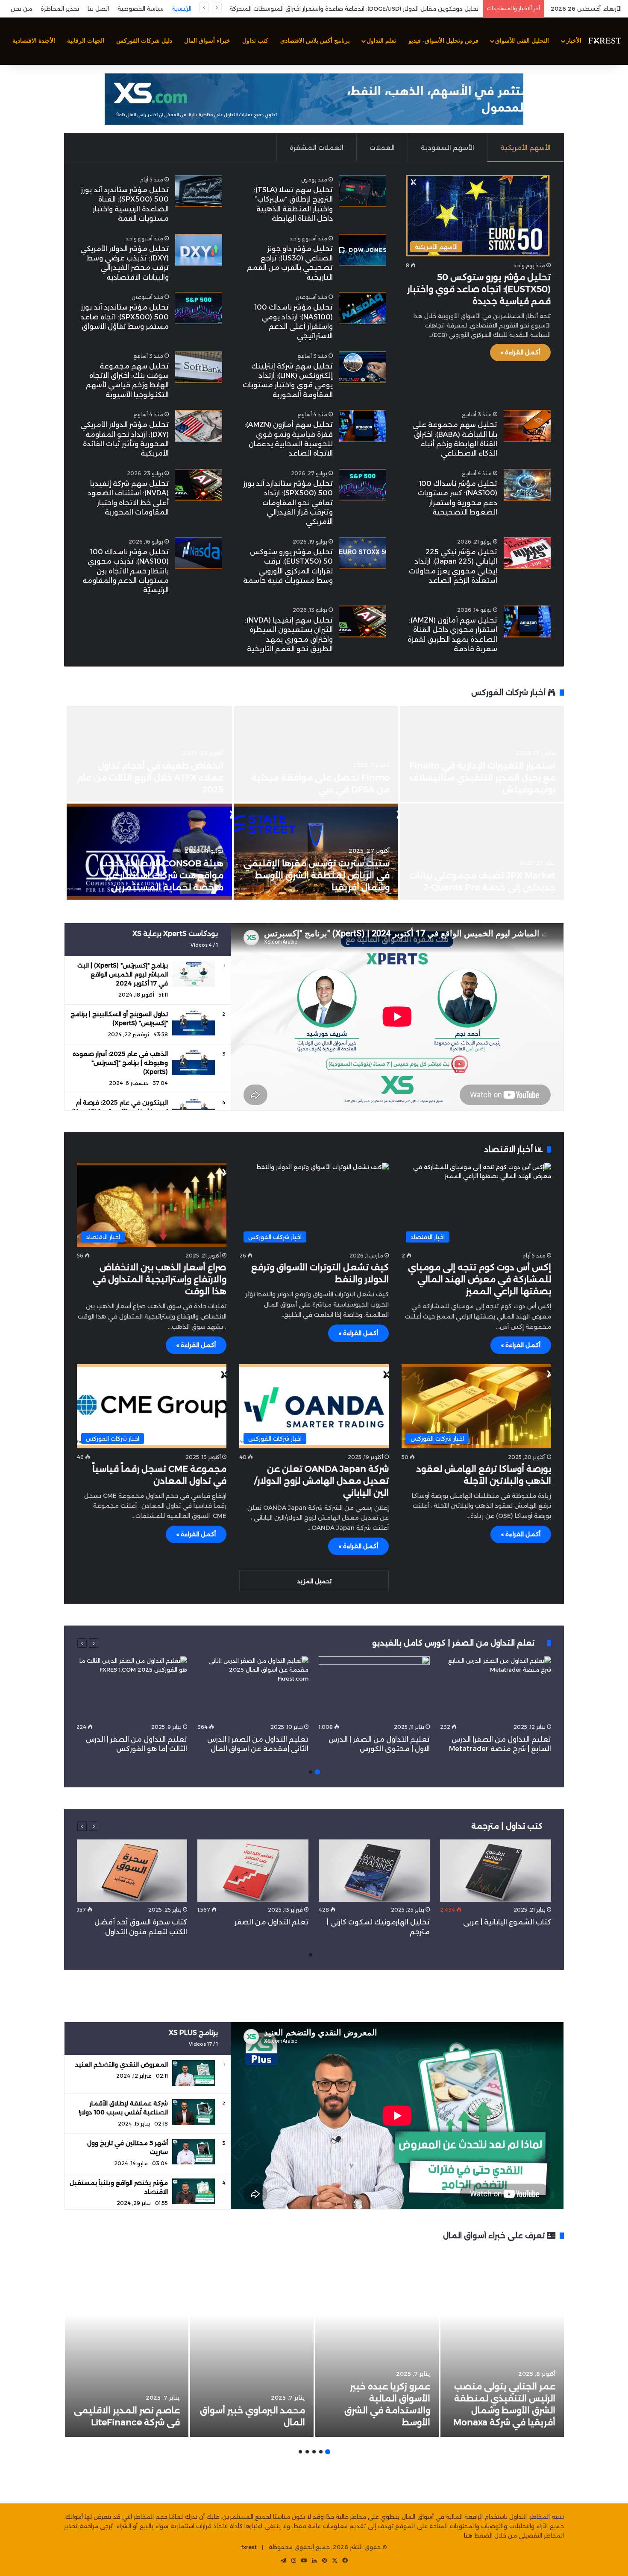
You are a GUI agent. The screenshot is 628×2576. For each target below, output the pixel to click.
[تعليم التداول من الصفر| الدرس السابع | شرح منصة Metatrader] (496, 1688)
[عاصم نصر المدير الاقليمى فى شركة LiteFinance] (127, 2343)
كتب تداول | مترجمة (507, 1826)
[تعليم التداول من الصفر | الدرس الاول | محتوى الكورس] (374, 1688)
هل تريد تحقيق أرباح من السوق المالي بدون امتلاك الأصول (402, 9)
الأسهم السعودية (448, 148)
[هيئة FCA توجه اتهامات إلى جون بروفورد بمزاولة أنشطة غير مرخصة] (316, 852)
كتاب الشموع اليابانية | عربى (506, 1922)
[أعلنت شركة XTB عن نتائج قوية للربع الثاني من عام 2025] (482, 852)
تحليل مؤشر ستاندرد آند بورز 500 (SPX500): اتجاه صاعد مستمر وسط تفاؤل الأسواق (125, 317)
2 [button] (311, 1772)
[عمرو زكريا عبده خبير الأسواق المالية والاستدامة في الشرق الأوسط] (377, 2343)
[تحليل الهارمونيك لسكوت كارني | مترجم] (374, 1871)
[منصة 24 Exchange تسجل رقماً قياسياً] (150, 754)
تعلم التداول (381, 41)
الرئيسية (182, 9)
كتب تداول (255, 41)
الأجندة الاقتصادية (34, 41)
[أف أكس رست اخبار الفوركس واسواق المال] (605, 41)
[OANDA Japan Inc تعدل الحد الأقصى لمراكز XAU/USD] (316, 754)
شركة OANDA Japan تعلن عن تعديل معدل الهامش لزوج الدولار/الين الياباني (321, 1481)
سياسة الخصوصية (141, 9)
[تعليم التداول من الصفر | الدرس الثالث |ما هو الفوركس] (132, 1688)
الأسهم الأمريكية (525, 148)
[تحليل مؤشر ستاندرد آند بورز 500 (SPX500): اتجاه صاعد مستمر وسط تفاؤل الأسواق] (199, 308)
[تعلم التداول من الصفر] (253, 1871)
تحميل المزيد (314, 1581)
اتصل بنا (98, 9)
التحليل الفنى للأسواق (522, 41)
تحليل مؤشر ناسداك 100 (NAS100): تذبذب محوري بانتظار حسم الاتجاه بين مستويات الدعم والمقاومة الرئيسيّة (126, 571)
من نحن (21, 9)
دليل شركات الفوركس (144, 41)
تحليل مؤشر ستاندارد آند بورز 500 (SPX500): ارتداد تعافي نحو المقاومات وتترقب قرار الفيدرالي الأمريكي (288, 503)
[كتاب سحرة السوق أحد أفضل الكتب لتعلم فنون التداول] (132, 1871)
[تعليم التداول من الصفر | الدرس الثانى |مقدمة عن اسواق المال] (253, 1688)
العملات (382, 148)
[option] (314, 804)
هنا (468, 2535)
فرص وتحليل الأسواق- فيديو (443, 41)
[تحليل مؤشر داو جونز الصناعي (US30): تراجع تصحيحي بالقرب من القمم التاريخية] (363, 250)
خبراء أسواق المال (207, 41)
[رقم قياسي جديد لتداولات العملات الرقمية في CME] (482, 754)
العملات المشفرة (317, 148)
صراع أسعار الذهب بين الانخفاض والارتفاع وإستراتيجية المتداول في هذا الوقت (160, 1279)
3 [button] (314, 2452)
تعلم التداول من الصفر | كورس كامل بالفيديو (454, 1643)
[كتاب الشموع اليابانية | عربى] (496, 1871)
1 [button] (317, 1772)
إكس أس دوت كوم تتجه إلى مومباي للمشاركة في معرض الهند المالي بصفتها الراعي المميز (480, 1279)
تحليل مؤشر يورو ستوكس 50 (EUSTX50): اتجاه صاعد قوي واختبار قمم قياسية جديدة (479, 289)
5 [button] (300, 2452)
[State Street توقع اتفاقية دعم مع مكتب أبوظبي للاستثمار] (150, 852)
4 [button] (307, 2452)
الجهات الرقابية (86, 41)
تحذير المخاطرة (60, 9)
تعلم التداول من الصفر (271, 1922)
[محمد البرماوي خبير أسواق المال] (252, 2343)
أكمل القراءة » (520, 352)
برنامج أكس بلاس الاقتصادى (315, 41)
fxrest (249, 2547)
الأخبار (574, 41)
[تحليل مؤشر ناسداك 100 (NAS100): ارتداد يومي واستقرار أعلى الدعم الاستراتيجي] (363, 308)
